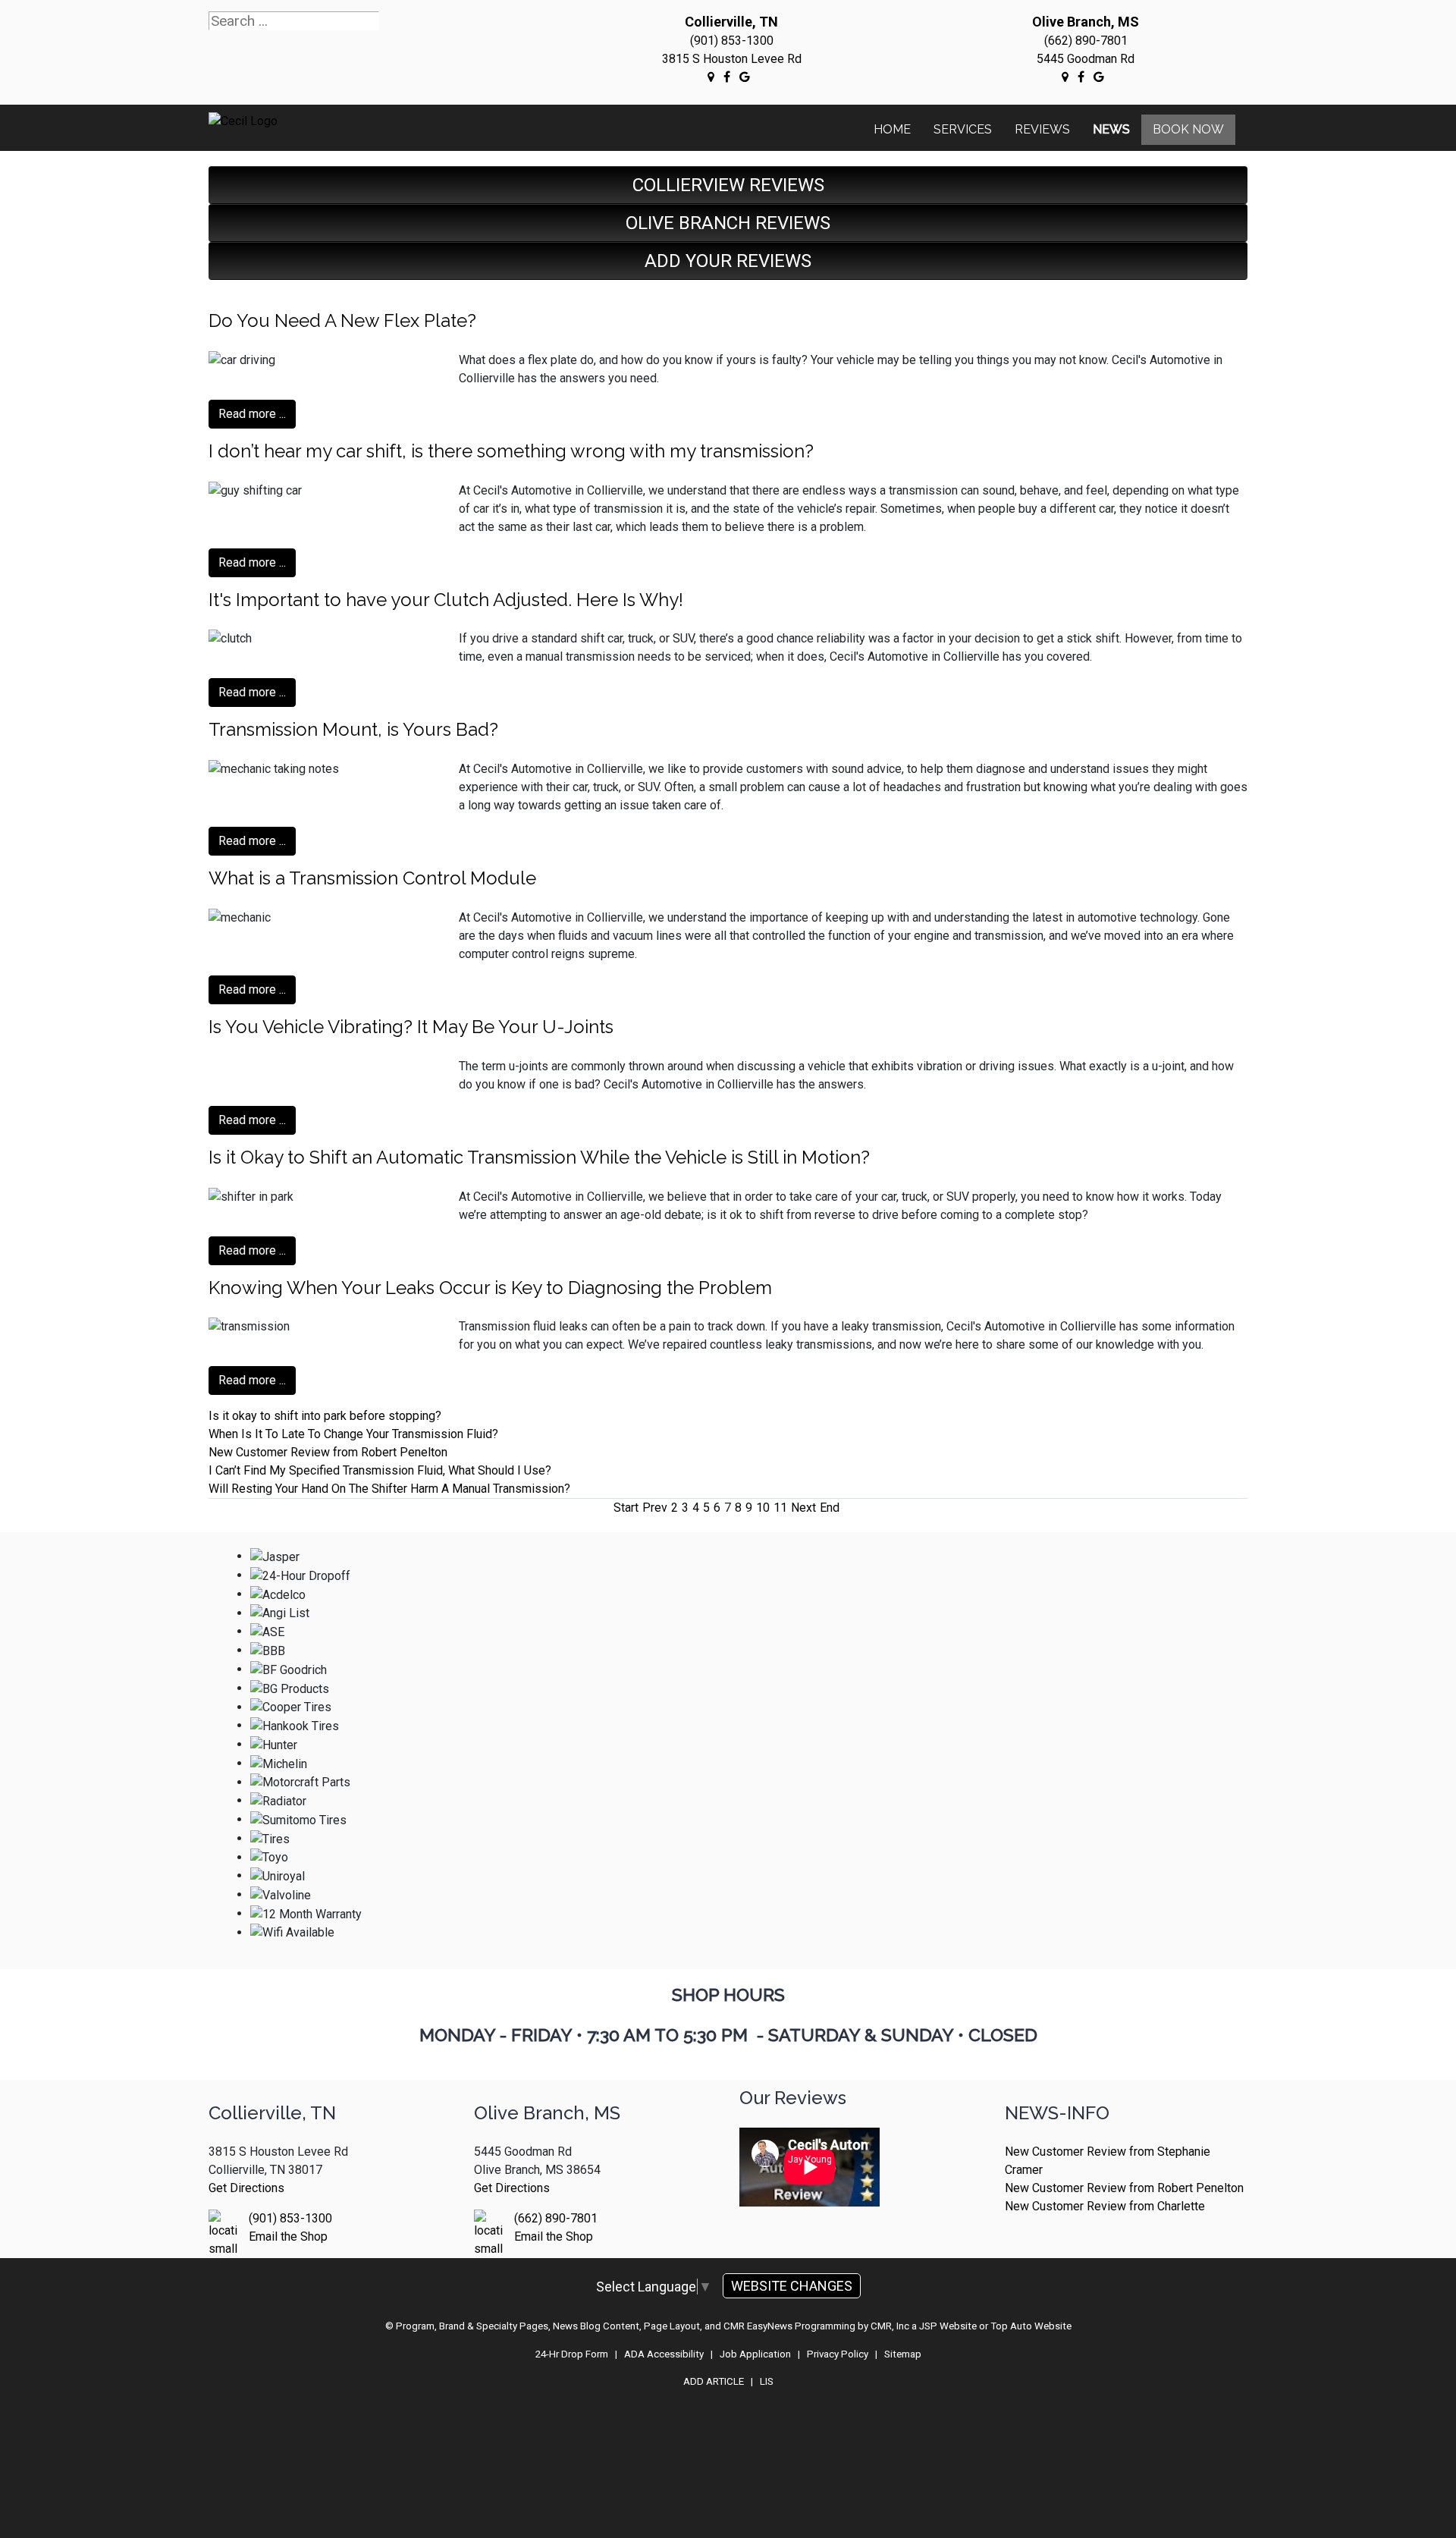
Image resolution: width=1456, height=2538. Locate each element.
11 (780, 1508)
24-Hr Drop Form (572, 2354)
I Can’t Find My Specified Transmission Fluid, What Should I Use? (380, 1470)
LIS (767, 2381)
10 (763, 1508)
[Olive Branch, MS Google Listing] (1065, 77)
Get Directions (246, 2188)
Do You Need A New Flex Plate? (342, 320)
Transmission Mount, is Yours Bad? (353, 729)
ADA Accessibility (664, 2354)
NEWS (1111, 129)
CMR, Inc (890, 2326)
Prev (655, 1508)
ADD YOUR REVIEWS (728, 261)
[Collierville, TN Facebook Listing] (727, 77)
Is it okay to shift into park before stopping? (325, 1416)
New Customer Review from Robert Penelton (328, 1452)
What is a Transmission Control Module (372, 878)
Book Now (1188, 129)
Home (892, 129)
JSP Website (948, 2326)
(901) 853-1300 (732, 41)
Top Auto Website (1031, 2326)
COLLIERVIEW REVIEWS (728, 185)
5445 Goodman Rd (1086, 59)
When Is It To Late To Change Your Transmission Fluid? (353, 1434)
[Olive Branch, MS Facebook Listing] (1081, 77)
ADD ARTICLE (714, 2381)
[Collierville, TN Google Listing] (711, 77)
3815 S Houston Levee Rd (732, 59)
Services (963, 129)
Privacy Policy (838, 2354)
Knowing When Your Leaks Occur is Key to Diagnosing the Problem (490, 1288)
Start (626, 1508)
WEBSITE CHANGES (792, 2286)
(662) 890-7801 (1086, 41)
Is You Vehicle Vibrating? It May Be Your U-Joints (411, 1027)
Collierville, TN (731, 22)
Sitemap (903, 2354)
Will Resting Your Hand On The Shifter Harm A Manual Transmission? (389, 1489)
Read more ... (252, 414)
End (830, 1508)
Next (803, 1508)
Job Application (755, 2354)
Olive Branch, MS (1086, 22)
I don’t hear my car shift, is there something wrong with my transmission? (511, 451)
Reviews (1042, 129)
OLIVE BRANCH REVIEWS (728, 223)
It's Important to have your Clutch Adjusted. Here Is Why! (446, 600)
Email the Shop (288, 2236)
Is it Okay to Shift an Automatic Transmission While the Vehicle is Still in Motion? (539, 1157)
